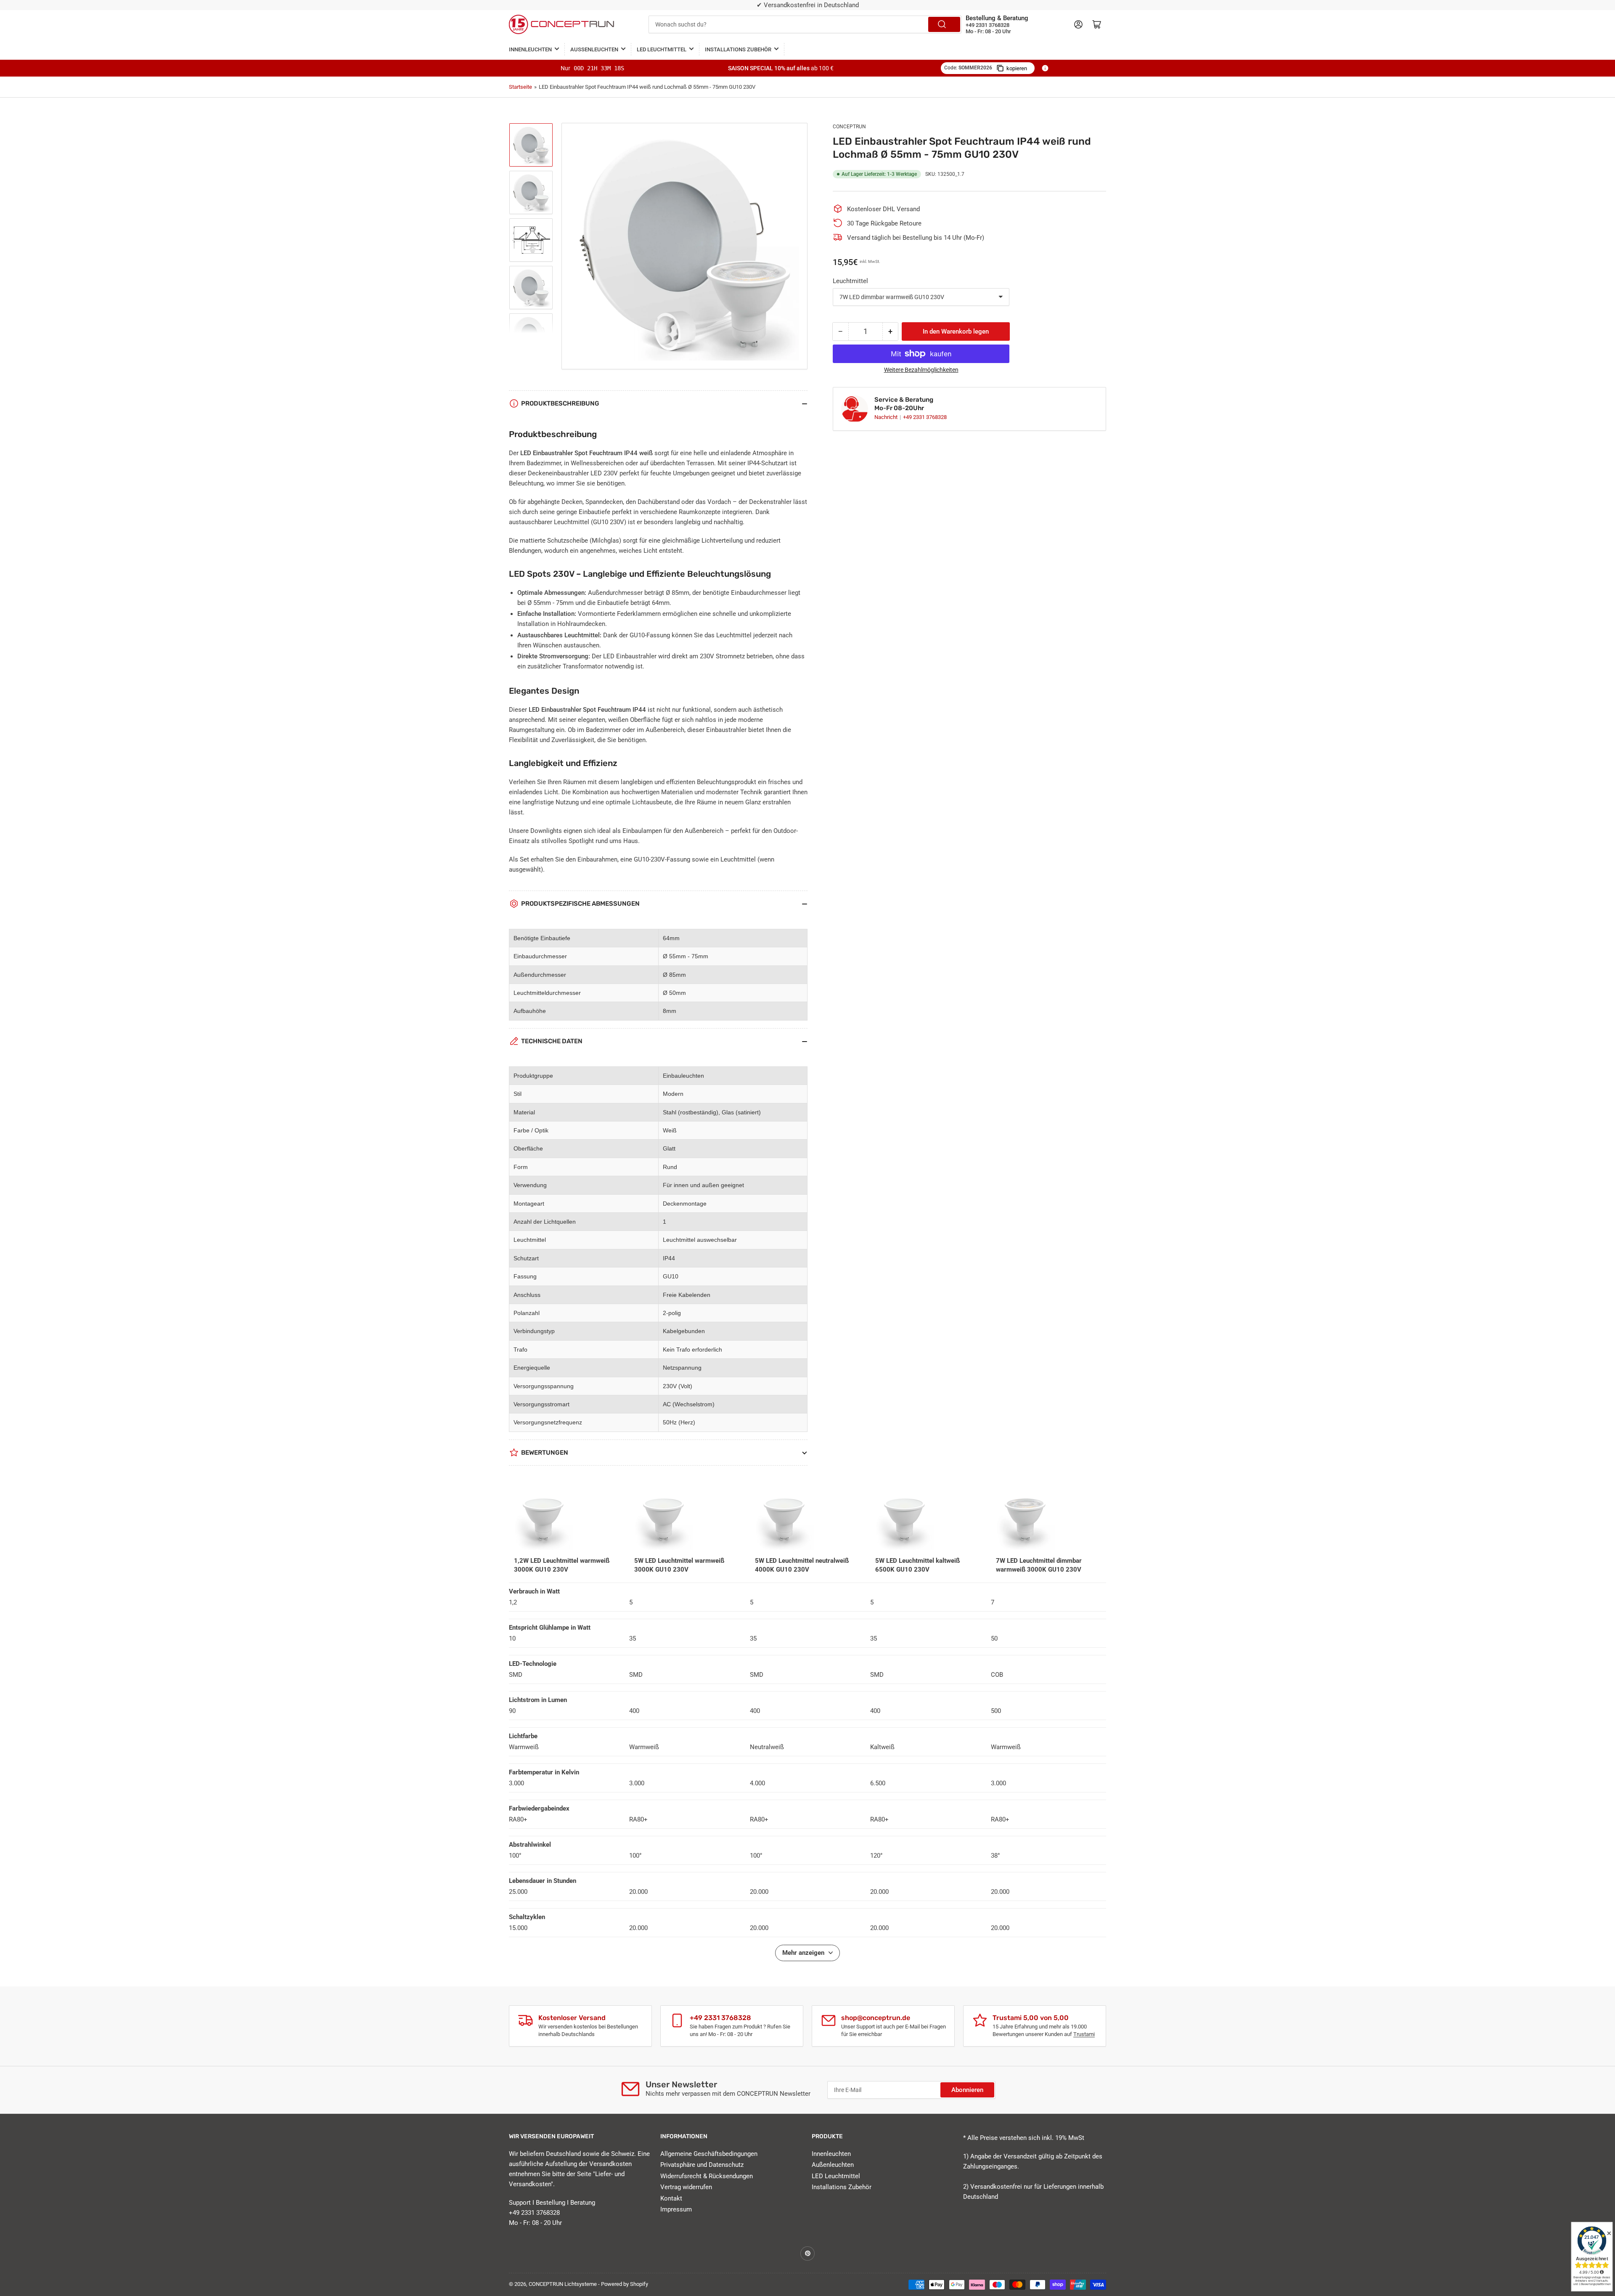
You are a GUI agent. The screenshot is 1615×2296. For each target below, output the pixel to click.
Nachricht (887, 417)
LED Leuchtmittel (662, 49)
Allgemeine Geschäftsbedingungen (709, 2154)
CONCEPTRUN (849, 127)
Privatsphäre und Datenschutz (702, 2165)
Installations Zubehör (738, 49)
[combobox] (805, 24)
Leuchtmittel (850, 281)
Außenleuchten (594, 49)
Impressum (676, 2209)
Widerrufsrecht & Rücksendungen (707, 2176)
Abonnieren (967, 2090)
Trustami (1084, 2034)
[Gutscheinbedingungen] (1045, 68)
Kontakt (671, 2198)
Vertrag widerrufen (686, 2187)
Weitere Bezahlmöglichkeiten (921, 370)
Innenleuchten (530, 49)
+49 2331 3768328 (925, 417)
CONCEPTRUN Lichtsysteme (563, 2284)
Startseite (520, 87)
